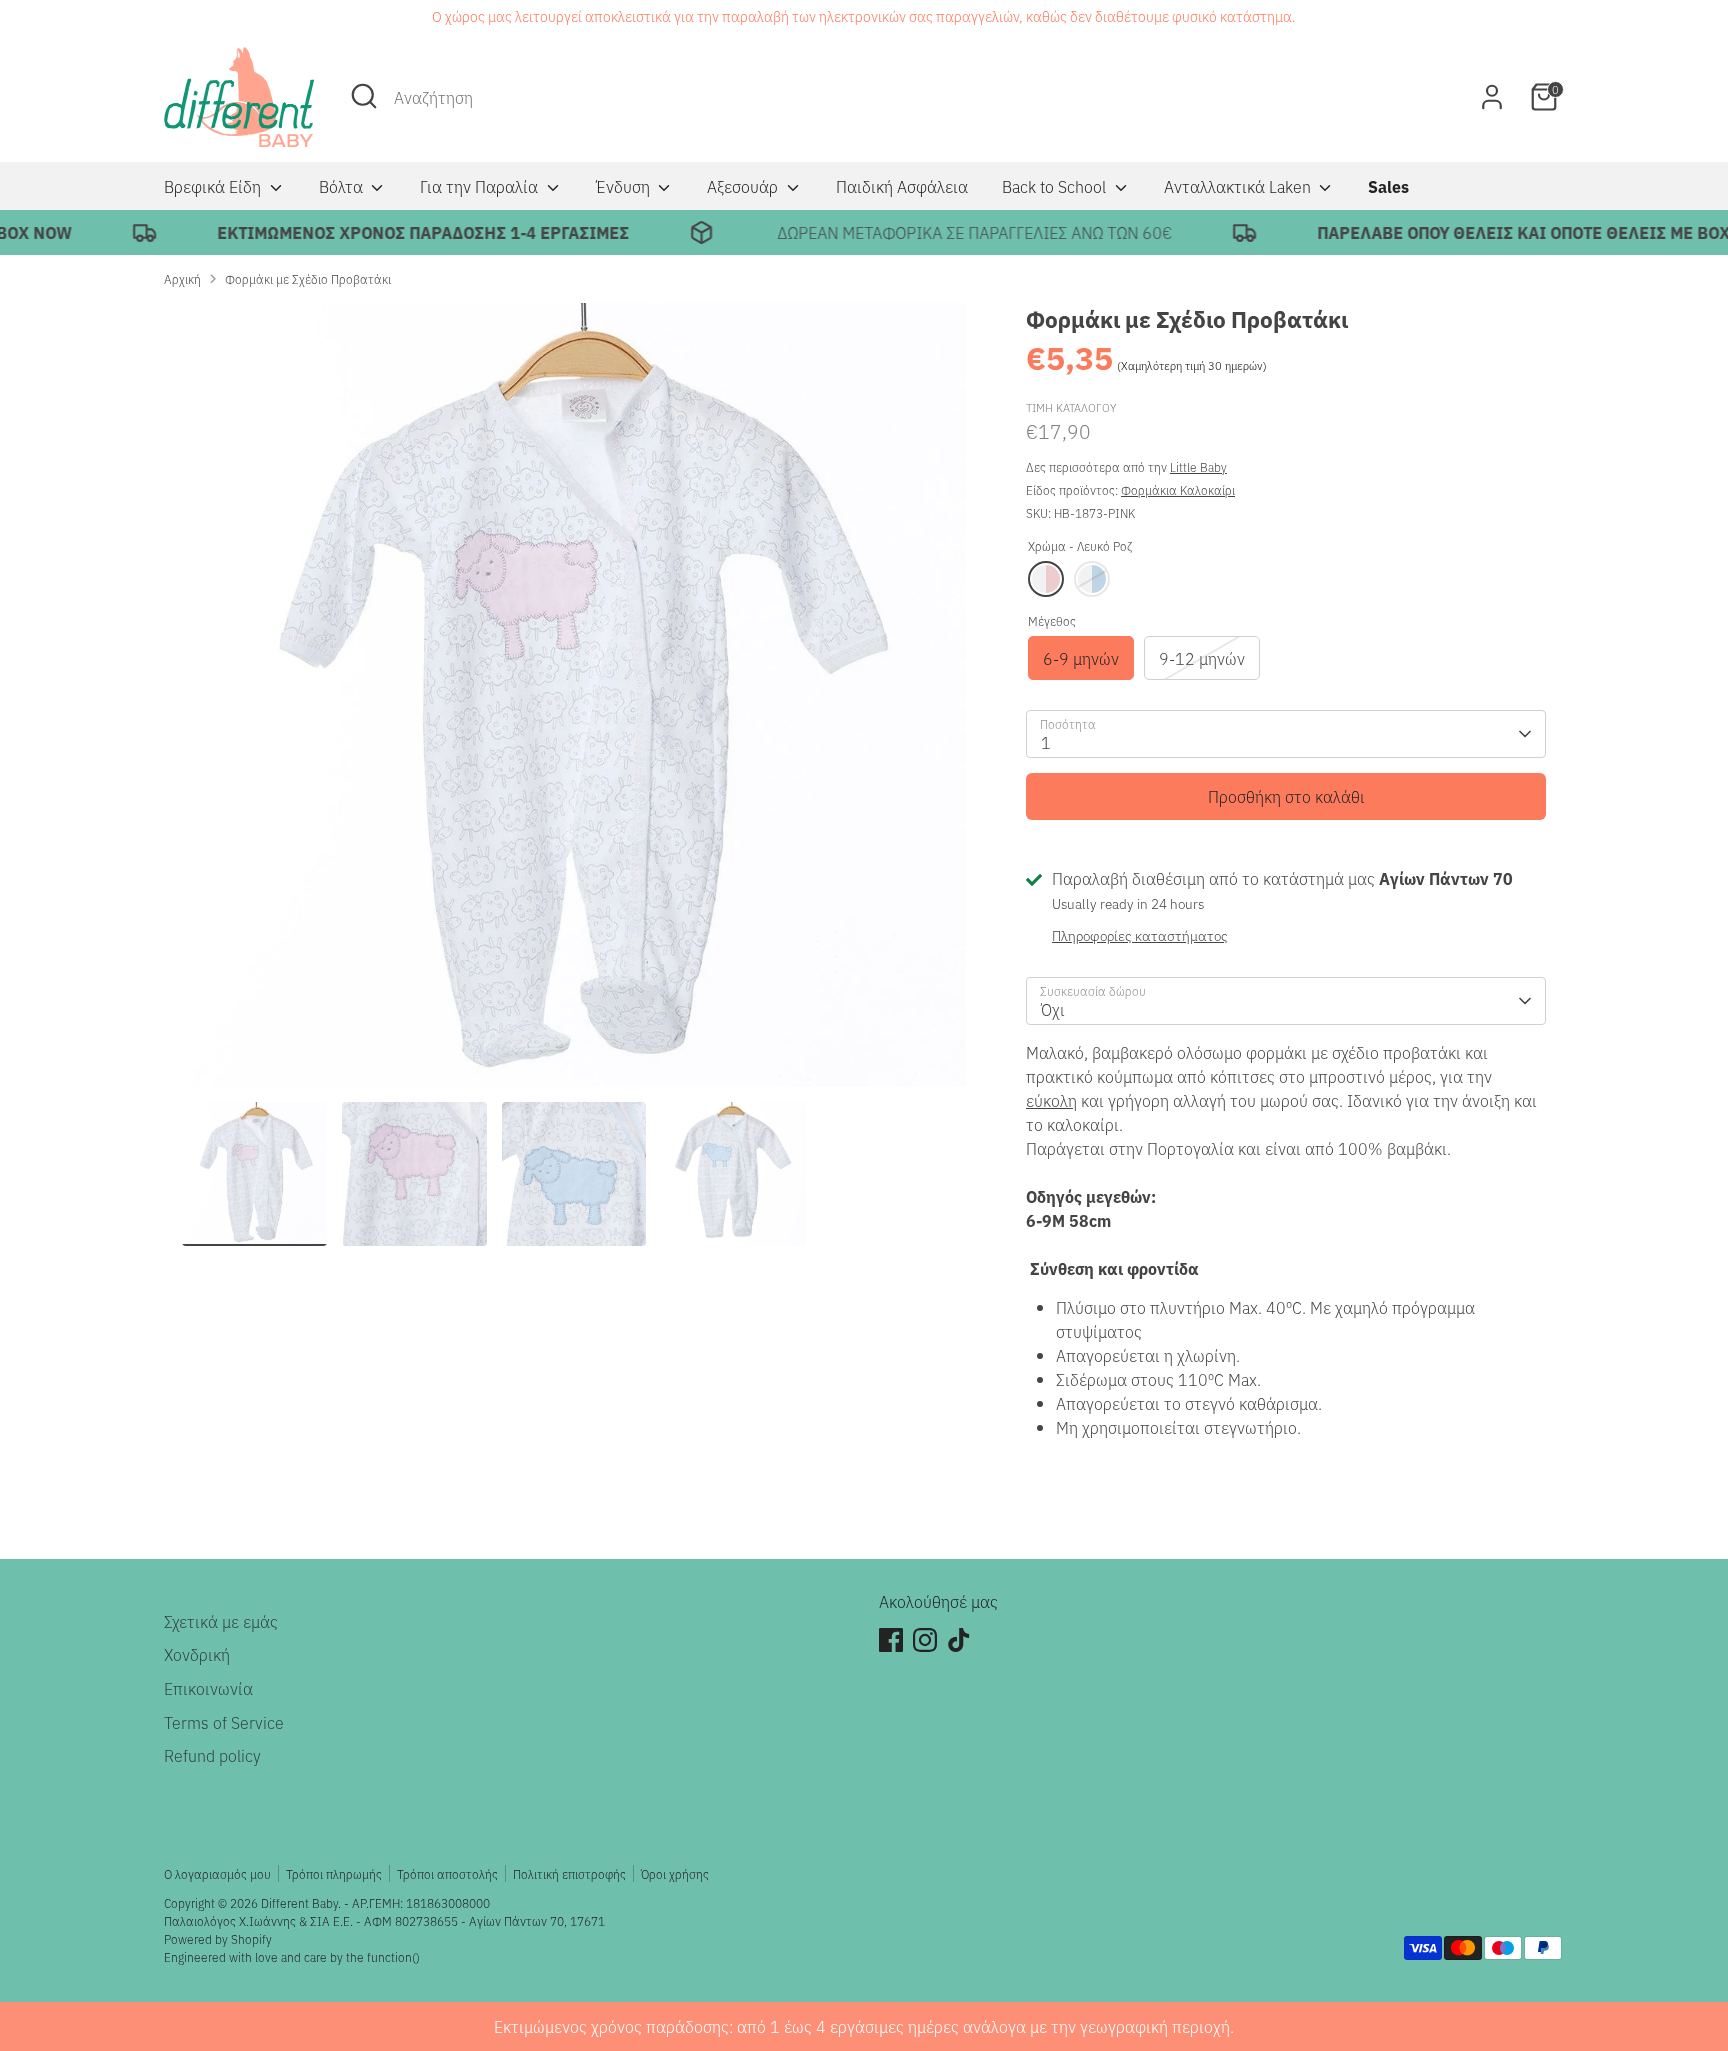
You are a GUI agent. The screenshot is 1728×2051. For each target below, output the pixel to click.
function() (393, 1956)
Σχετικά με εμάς (221, 1621)
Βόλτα (343, 186)
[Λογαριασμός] (1492, 97)
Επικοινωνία (208, 1688)
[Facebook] (891, 1640)
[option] (574, 702)
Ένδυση (625, 186)
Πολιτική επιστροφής (569, 1873)
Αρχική (182, 278)
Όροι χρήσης (675, 1873)
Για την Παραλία (481, 186)
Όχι (1053, 1009)
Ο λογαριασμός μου (217, 1873)
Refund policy (212, 1755)
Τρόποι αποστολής (447, 1873)
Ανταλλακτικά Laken (1239, 186)
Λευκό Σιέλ (1092, 579)
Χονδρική (197, 1654)
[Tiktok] (959, 1640)
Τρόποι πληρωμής (334, 1873)
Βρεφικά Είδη (214, 186)
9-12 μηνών (1202, 658)
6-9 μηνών (1081, 658)
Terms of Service (224, 1722)
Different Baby (299, 1902)
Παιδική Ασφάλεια (902, 186)
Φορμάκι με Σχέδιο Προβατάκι (308, 278)
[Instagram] (925, 1640)
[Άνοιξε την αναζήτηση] (364, 96)
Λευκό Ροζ (1046, 579)
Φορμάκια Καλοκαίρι (1178, 489)
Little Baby (1198, 466)
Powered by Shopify (218, 1938)
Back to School (1056, 186)
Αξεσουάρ (744, 186)
